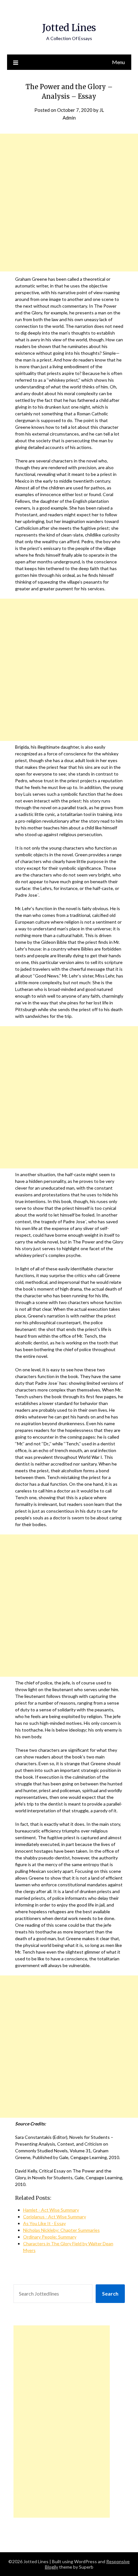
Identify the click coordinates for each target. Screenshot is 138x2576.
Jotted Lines (69, 28)
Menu (118, 62)
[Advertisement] (69, 203)
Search (110, 2293)
